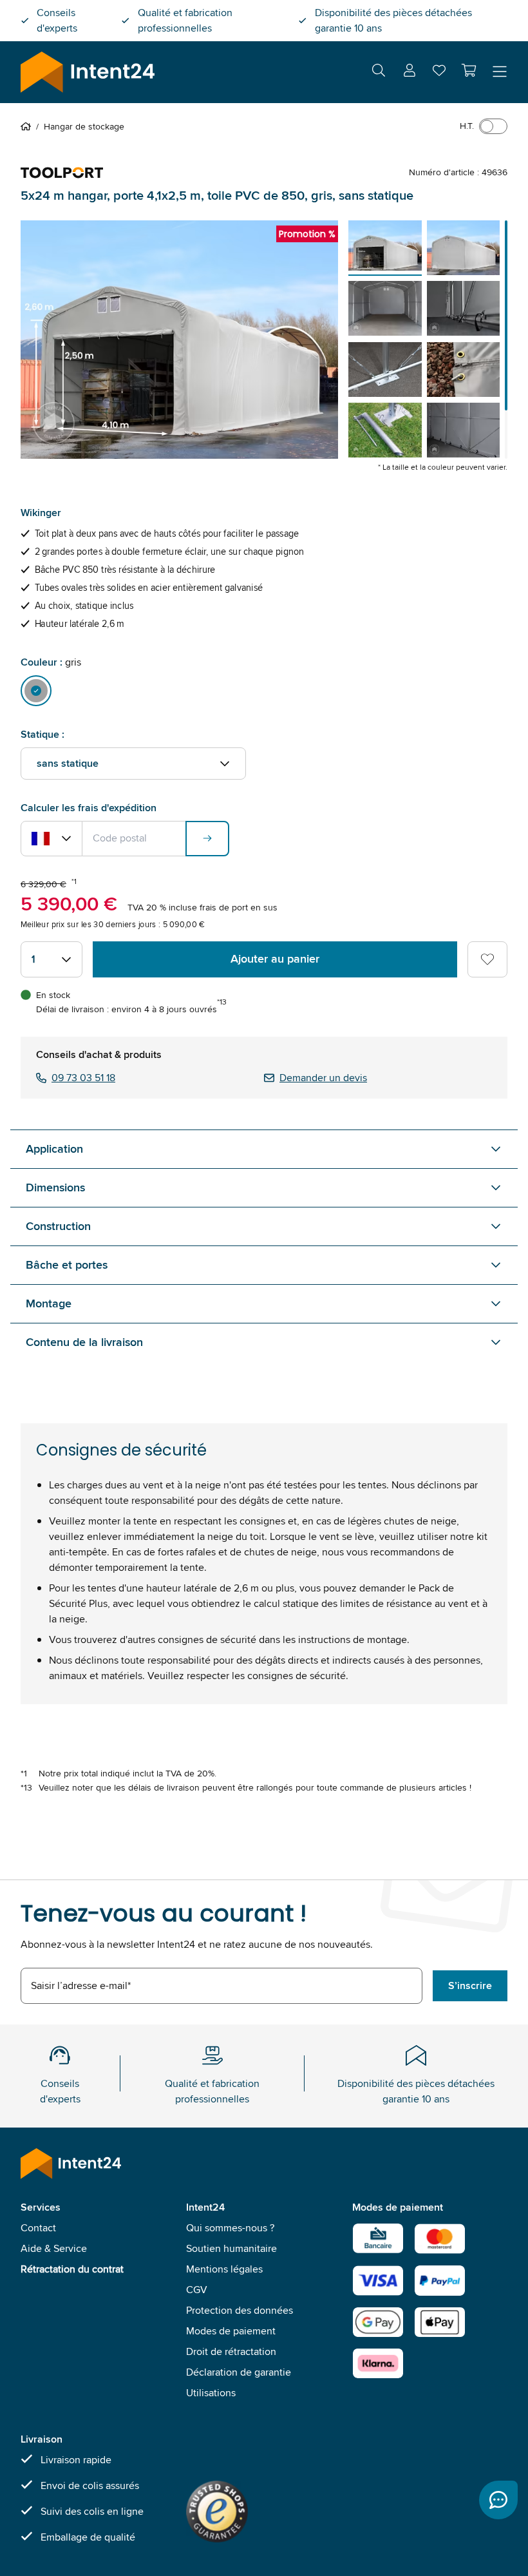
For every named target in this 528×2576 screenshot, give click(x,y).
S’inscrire (470, 1985)
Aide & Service (54, 2248)
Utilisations (211, 2393)
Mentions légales (224, 2269)
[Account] (410, 72)
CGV (197, 2290)
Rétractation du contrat (72, 2269)
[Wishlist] (439, 73)
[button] (469, 70)
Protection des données (240, 2310)
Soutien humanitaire (231, 2248)
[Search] (379, 72)
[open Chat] (498, 2500)
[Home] (28, 126)
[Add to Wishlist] (487, 959)
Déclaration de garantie (239, 2372)
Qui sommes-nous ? (230, 2228)
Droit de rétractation (231, 2351)
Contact (38, 2228)
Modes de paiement (231, 2331)
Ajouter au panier (275, 959)
